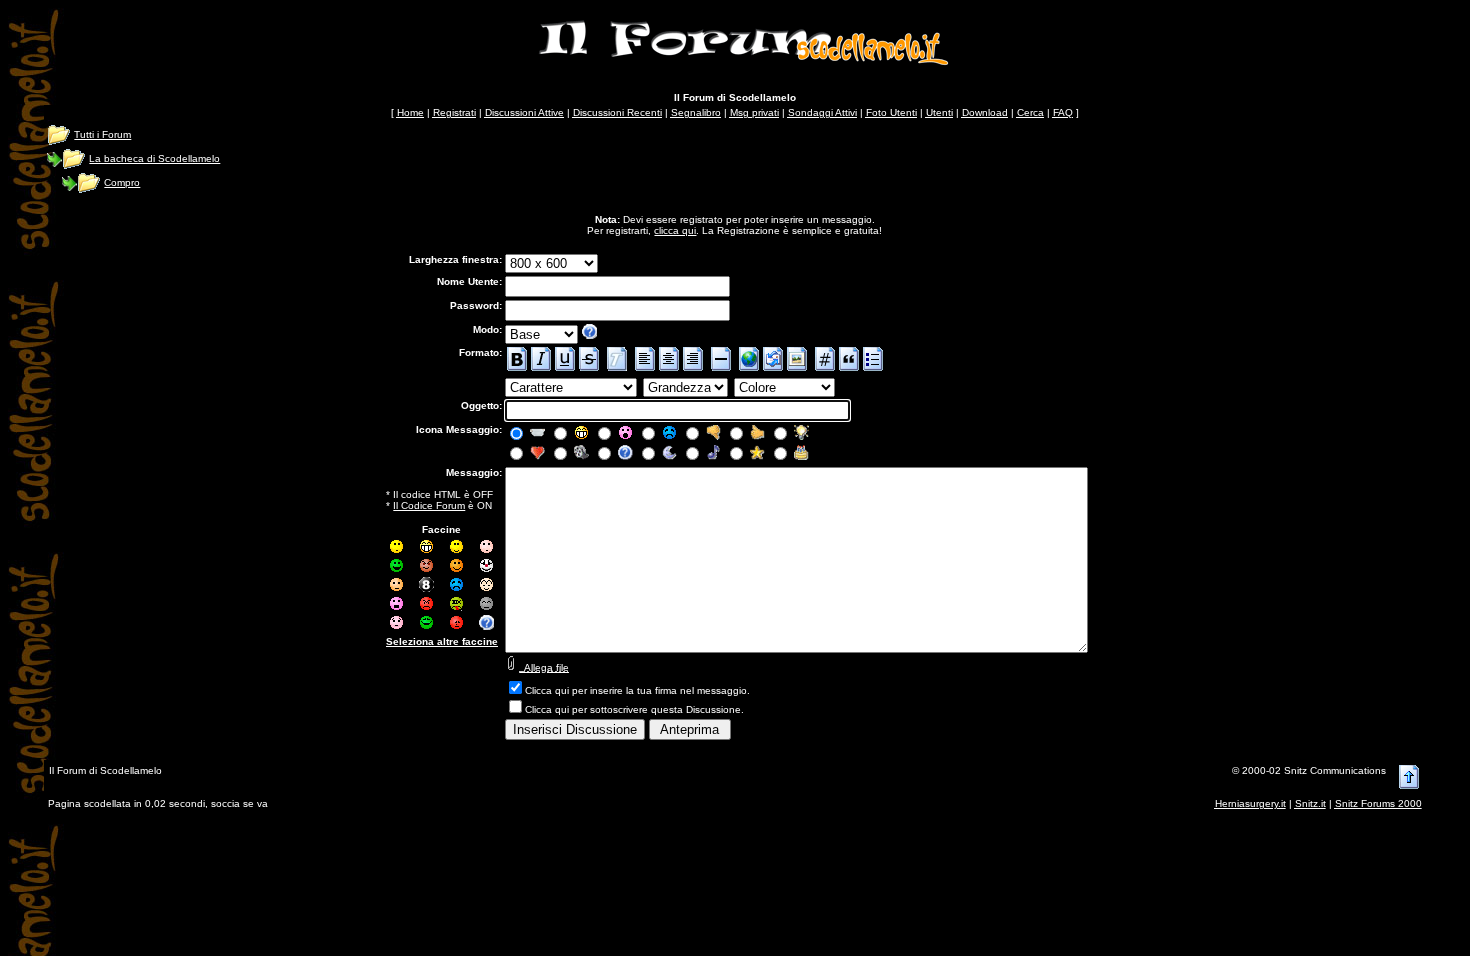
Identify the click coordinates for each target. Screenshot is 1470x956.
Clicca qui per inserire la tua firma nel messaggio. (637, 690)
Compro (122, 182)
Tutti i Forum (102, 134)
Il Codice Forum (429, 505)
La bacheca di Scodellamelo (154, 158)
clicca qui (675, 230)
